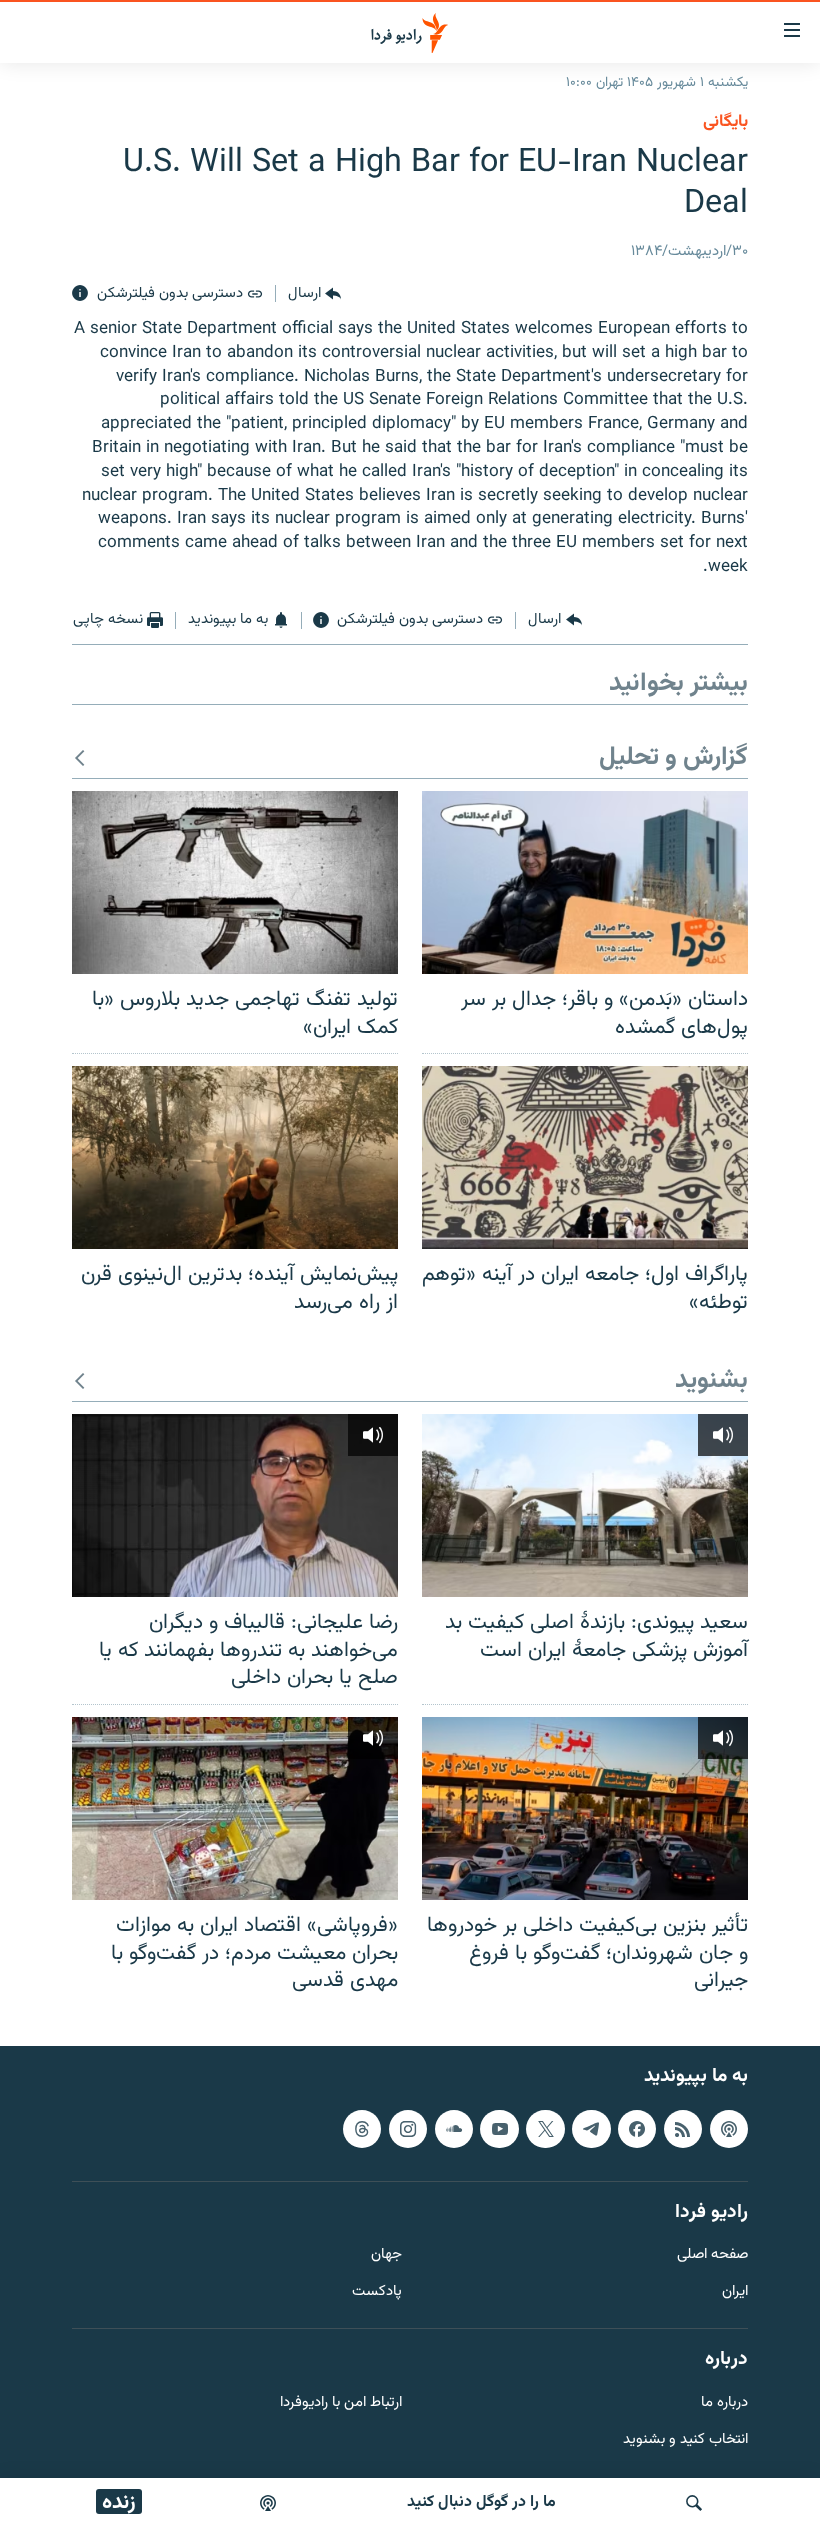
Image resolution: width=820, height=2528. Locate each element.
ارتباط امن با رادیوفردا (341, 2402)
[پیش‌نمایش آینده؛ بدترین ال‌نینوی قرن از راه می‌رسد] (235, 1157)
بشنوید (711, 1381)
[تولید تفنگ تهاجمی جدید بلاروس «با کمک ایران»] (235, 882)
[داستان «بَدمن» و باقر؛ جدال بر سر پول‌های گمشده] (585, 882)
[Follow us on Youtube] (499, 2128)
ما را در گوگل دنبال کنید (481, 2502)
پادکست (377, 2292)
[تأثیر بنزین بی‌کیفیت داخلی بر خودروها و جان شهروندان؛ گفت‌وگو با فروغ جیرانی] (585, 1808)
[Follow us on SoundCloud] (454, 2128)
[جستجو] (694, 2503)
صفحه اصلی (712, 2255)
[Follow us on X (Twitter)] (545, 2128)
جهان (386, 2255)
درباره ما (724, 2402)
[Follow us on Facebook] (637, 2128)
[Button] (314, 294)
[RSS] (683, 2128)
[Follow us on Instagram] (408, 2128)
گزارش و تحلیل (673, 758)
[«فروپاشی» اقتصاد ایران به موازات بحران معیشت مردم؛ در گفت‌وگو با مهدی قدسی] (235, 1808)
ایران (735, 2292)
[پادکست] (268, 2503)
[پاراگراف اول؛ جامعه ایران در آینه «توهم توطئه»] (585, 1157)
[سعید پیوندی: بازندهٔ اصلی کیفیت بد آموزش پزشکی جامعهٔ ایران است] (585, 1505)
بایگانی (725, 122)
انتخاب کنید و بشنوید (685, 2439)
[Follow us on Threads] (362, 2128)
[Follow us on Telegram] (591, 2128)
